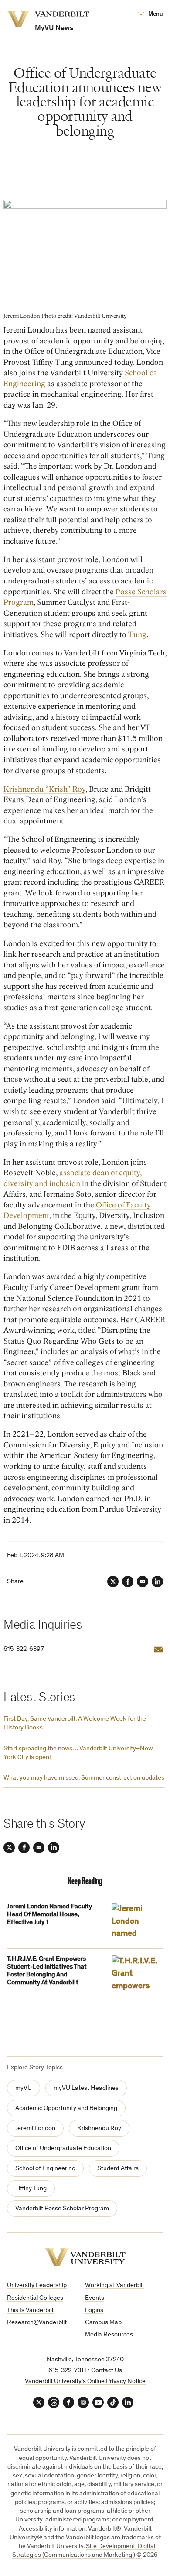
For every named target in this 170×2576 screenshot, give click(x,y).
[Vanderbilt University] (85, 2257)
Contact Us (107, 2371)
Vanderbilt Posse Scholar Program (62, 2209)
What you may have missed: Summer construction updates (84, 1778)
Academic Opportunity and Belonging (66, 2108)
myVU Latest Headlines (86, 2088)
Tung (137, 635)
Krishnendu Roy (99, 2128)
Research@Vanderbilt (37, 2323)
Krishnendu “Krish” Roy (44, 789)
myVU (24, 2088)
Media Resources (109, 2335)
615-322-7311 (67, 2371)
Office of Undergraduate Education (63, 2149)
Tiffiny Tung (31, 2189)
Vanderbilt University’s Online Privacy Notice (85, 2382)
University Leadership (37, 2286)
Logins (94, 2310)
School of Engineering (45, 2169)
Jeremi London (35, 2128)
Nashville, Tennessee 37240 (85, 2360)
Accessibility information (52, 2529)
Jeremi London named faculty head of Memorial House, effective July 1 (49, 1915)
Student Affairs (118, 2169)
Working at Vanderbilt (115, 2286)
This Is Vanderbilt (30, 2310)
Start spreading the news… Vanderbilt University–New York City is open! (78, 1753)
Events (95, 2298)
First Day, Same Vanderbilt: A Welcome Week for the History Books (75, 1724)
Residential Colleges (35, 2298)
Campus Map (103, 2323)
